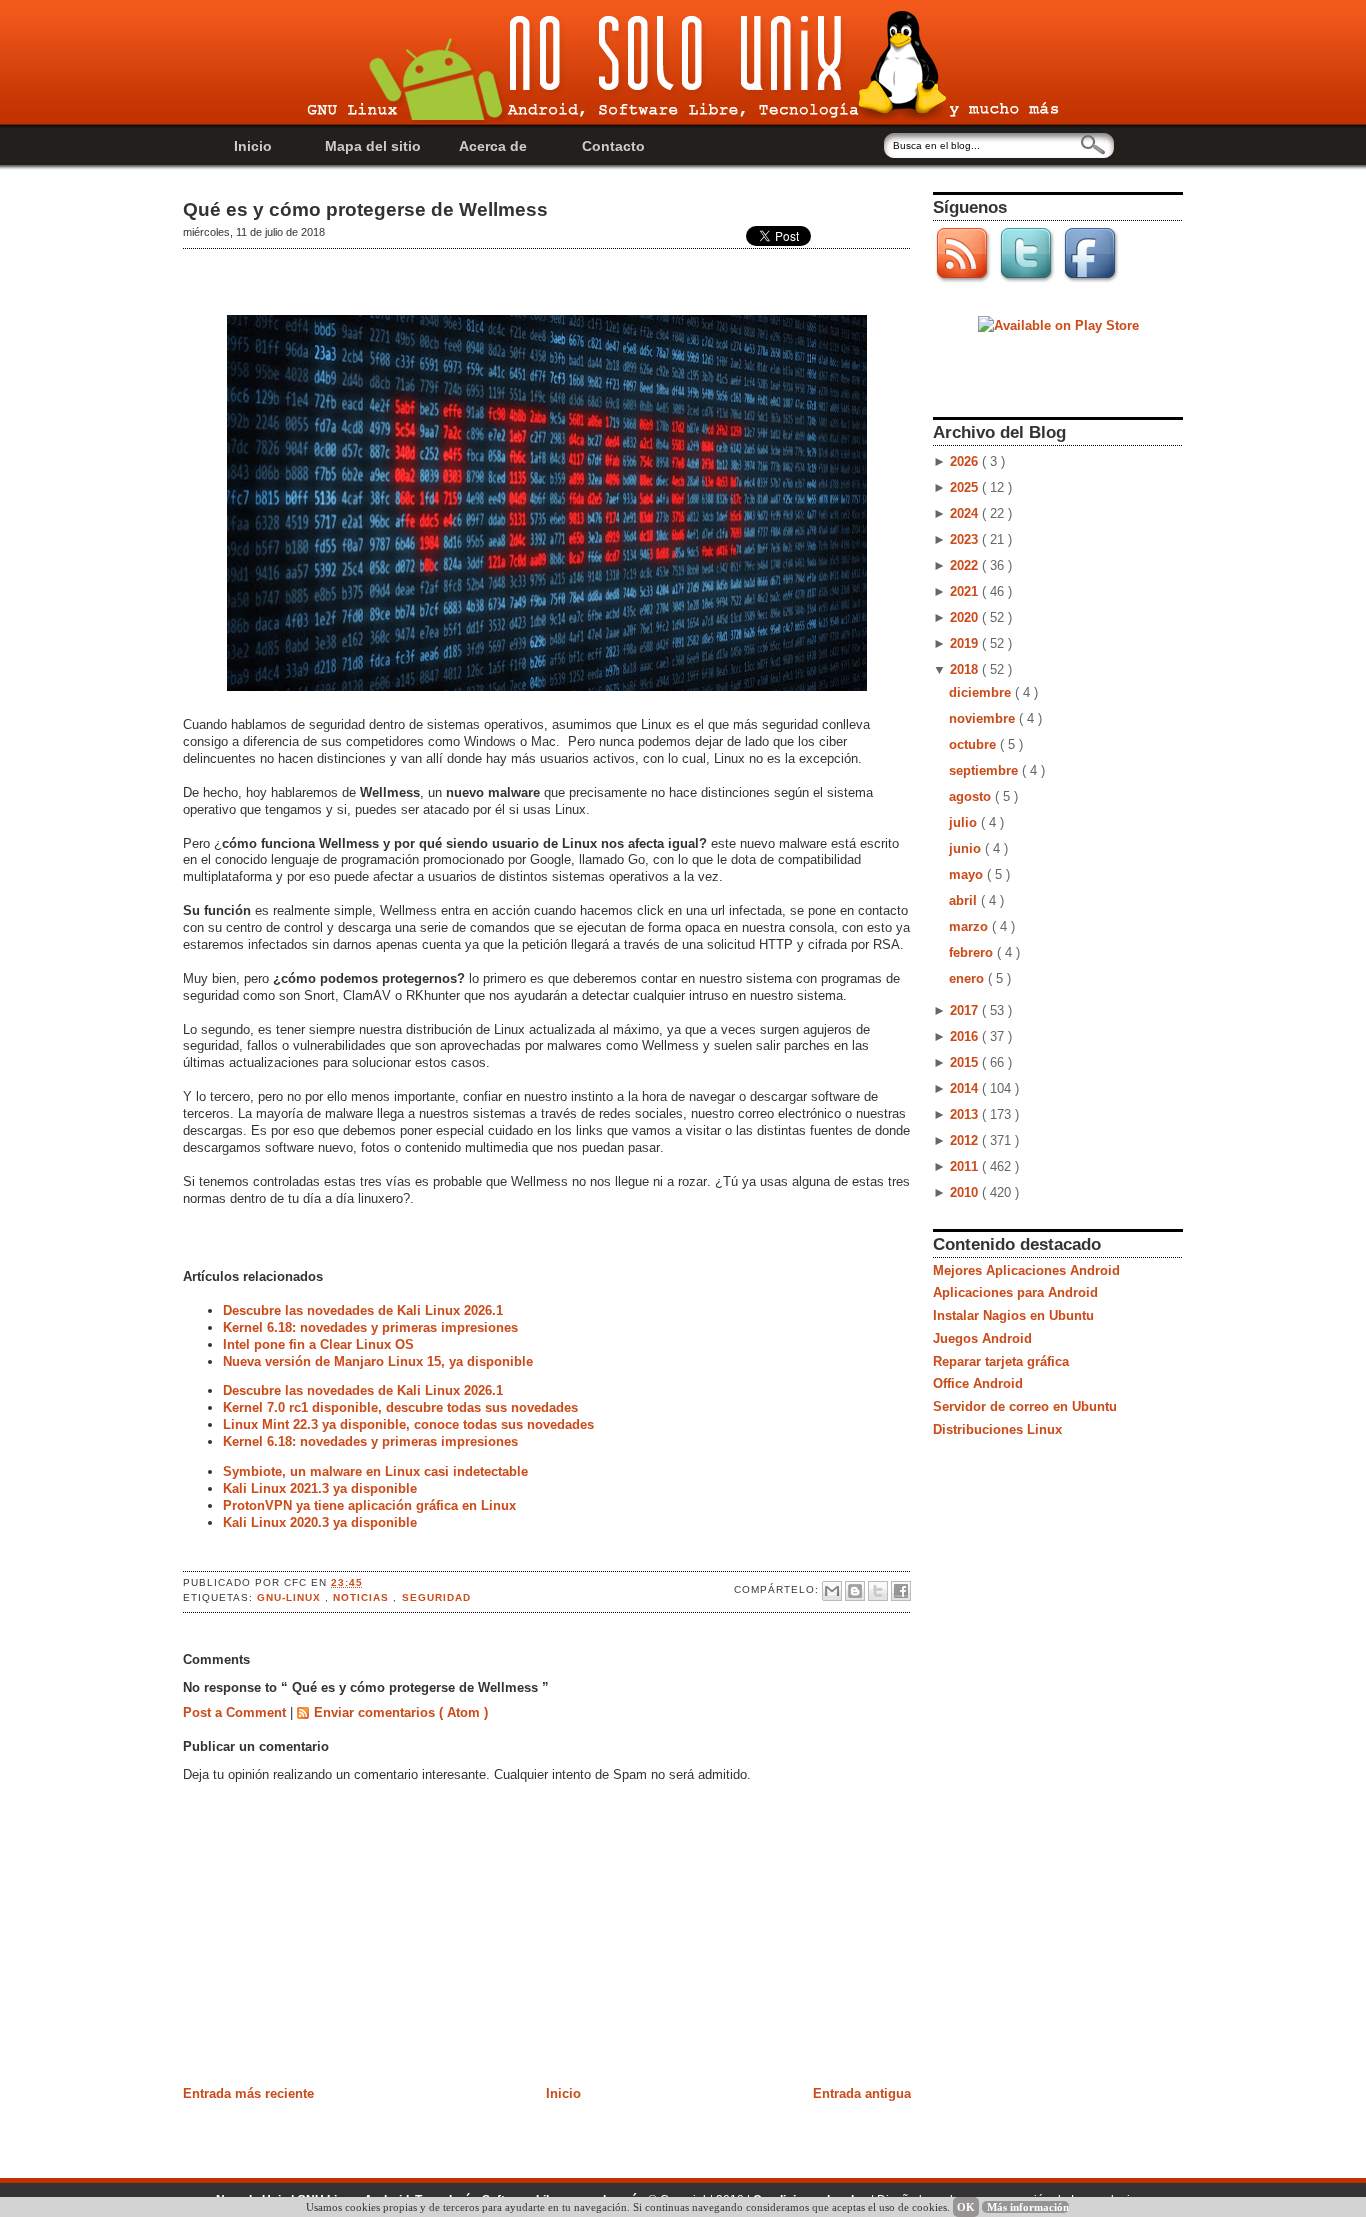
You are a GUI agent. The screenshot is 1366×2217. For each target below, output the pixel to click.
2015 (966, 1062)
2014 (966, 1088)
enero (968, 978)
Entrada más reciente (248, 2093)
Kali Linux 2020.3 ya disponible (320, 1522)
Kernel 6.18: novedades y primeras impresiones (370, 1327)
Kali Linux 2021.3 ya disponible (320, 1488)
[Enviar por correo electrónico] (832, 1591)
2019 (966, 643)
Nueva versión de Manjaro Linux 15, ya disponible (378, 1361)
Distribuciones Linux (997, 1429)
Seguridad (436, 1597)
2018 (966, 669)
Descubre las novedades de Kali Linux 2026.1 (363, 1310)
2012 (966, 1140)
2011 (966, 1166)
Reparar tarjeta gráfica (1001, 1361)
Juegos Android (982, 1338)
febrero (973, 952)
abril (965, 900)
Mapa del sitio (373, 146)
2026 (966, 461)
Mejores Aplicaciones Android (1026, 1270)
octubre (974, 744)
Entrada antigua (862, 2093)
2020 (966, 617)
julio (965, 822)
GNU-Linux (291, 1597)
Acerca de (493, 146)
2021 (966, 591)
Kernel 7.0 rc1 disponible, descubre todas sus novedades (400, 1407)
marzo (970, 926)
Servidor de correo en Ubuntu (1025, 1406)
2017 (966, 1010)
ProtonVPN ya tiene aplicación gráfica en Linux (369, 1505)
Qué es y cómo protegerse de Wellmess (365, 209)
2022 (966, 565)
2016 (966, 1036)
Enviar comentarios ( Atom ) (401, 1712)
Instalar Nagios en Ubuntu (1013, 1315)
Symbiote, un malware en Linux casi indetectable (375, 1471)
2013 (966, 1114)
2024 (966, 513)
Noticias (363, 1597)
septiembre (985, 770)
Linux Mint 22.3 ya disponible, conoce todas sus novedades (408, 1424)
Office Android (978, 1383)
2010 (966, 1192)
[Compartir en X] (878, 1591)
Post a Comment (236, 1712)
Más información (1028, 2207)
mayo (968, 874)
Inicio (253, 146)
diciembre (982, 692)
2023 (966, 539)
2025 (966, 487)
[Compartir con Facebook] (901, 1591)
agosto (972, 796)
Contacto (613, 146)
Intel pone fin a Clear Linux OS (318, 1344)
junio (967, 848)
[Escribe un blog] (855, 1591)
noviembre (984, 718)
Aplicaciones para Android (1015, 1292)
